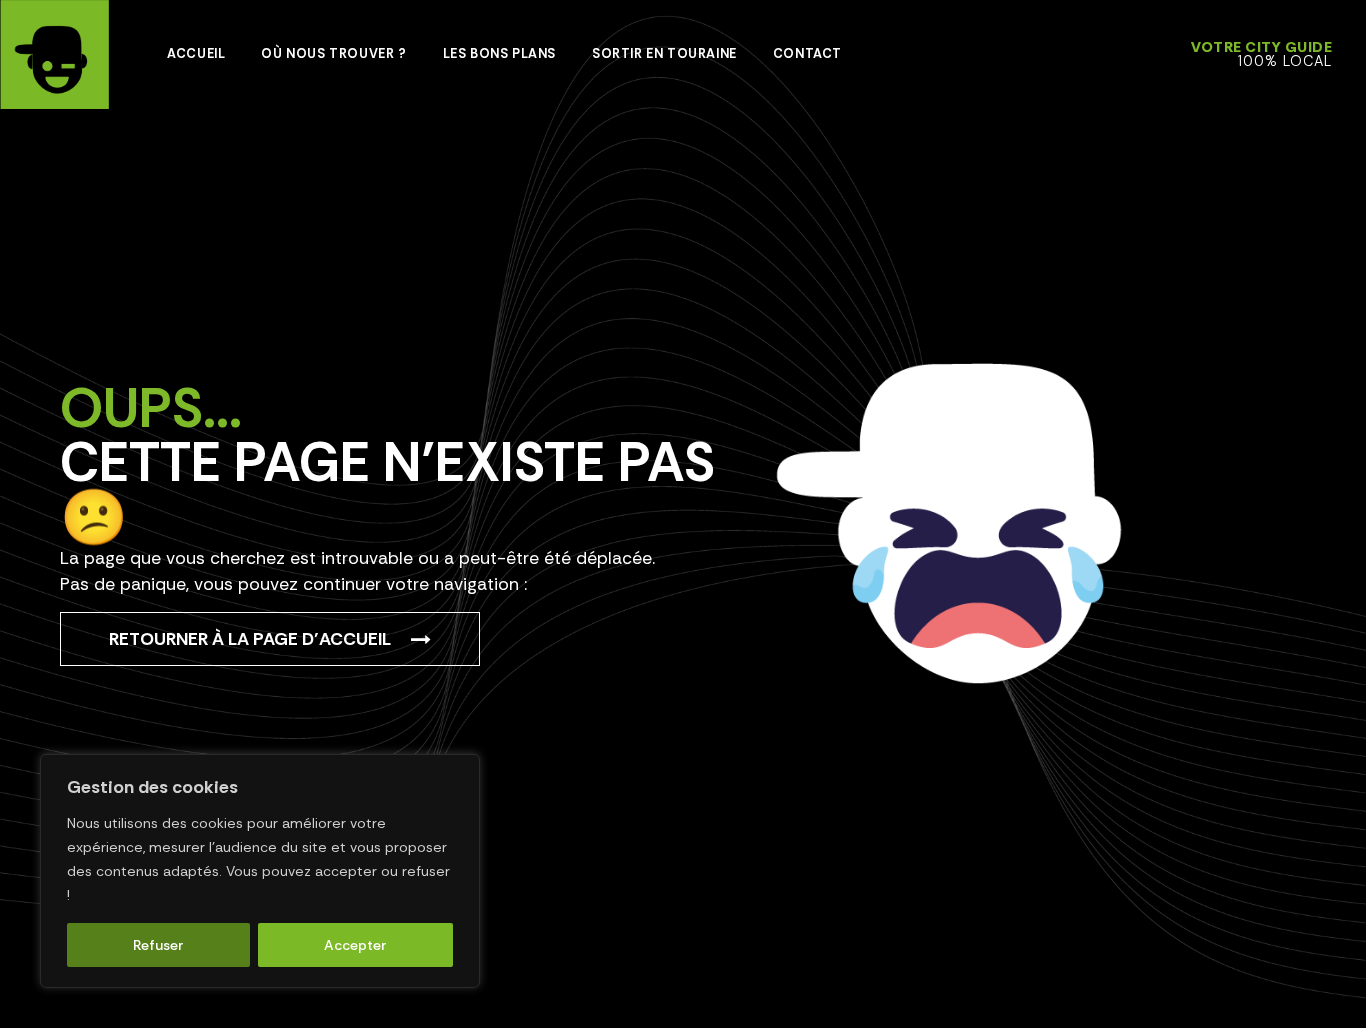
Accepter (355, 945)
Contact (807, 53)
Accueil (196, 53)
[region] (260, 871)
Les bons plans (499, 53)
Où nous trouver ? (333, 53)
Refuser (158, 945)
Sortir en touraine (664, 53)
